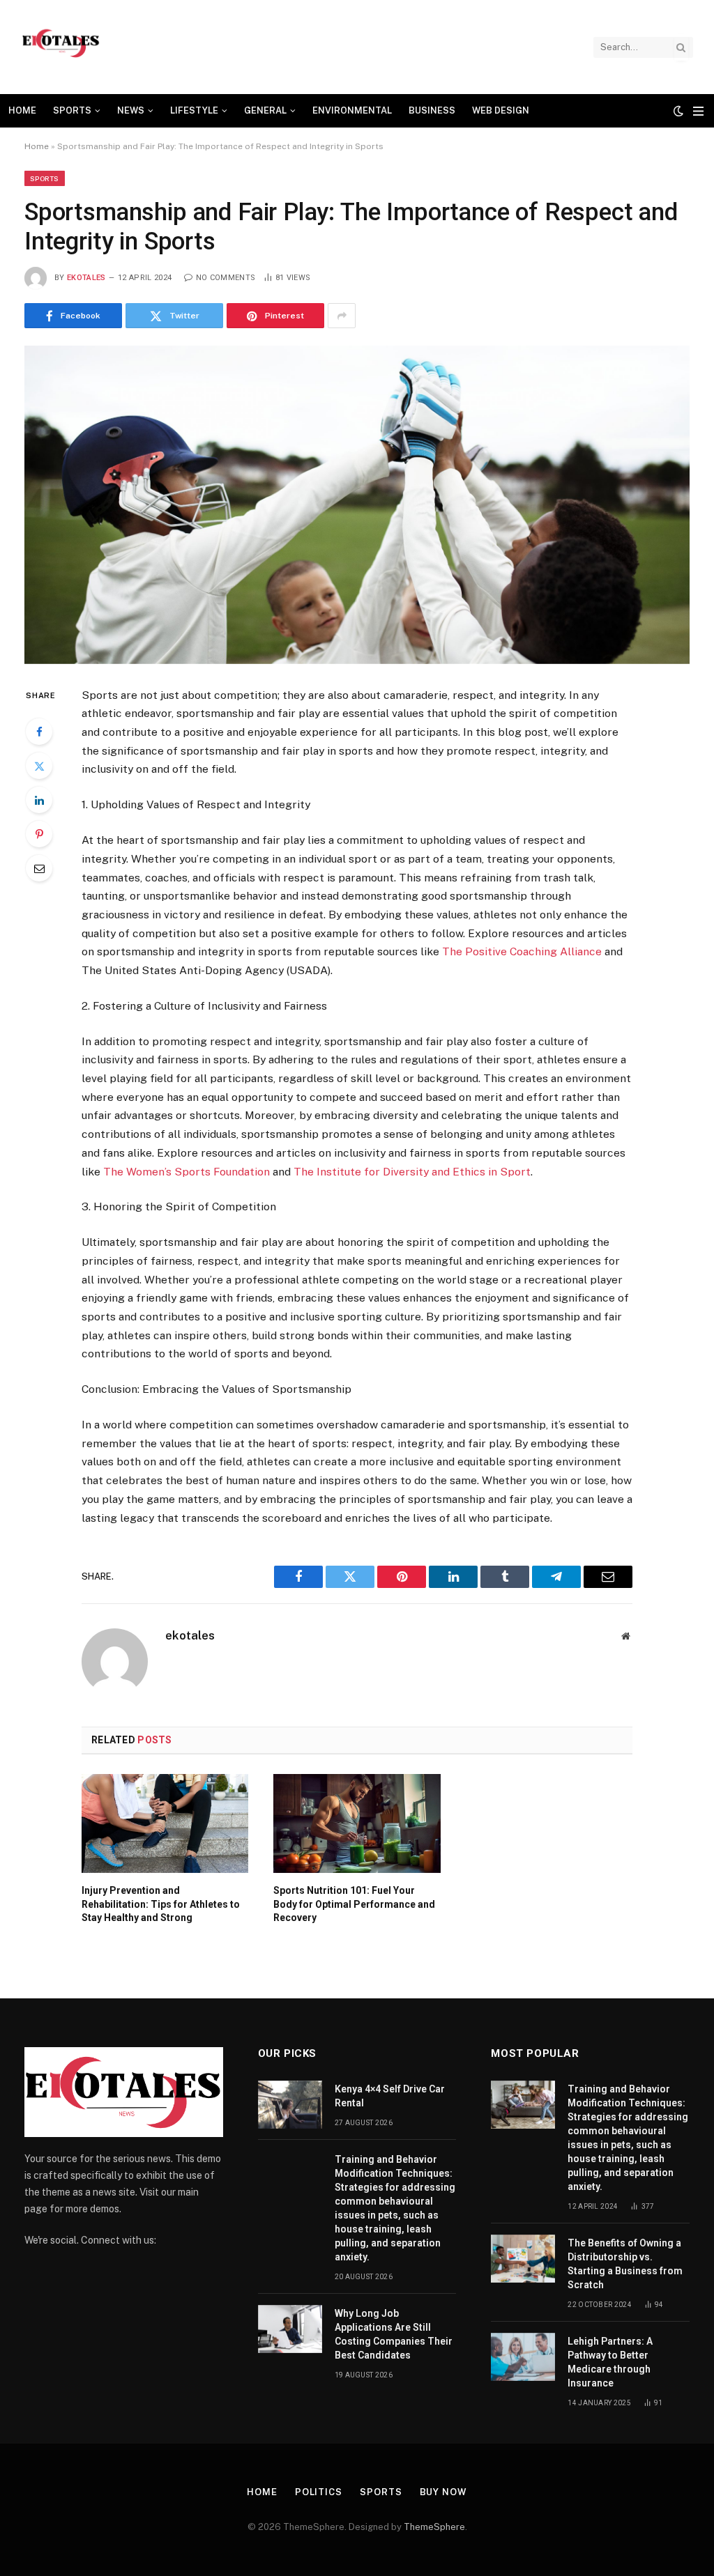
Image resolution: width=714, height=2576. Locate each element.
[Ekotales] (61, 47)
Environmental (352, 110)
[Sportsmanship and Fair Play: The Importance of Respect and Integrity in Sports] (357, 504)
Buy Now (443, 2492)
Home (22, 110)
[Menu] (698, 111)
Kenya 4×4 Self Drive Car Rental (390, 2096)
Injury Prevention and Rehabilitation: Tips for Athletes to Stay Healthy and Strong (161, 1904)
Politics (319, 2492)
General (265, 110)
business (432, 110)
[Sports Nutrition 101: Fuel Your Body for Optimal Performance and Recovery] (357, 1823)
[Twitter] (39, 766)
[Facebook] (39, 732)
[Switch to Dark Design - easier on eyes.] (678, 111)
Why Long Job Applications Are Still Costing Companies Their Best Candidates (394, 2334)
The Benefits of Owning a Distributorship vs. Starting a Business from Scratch (625, 2264)
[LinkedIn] (39, 800)
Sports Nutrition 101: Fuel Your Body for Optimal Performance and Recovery (354, 1904)
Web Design (501, 110)
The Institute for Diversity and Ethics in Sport (411, 1172)
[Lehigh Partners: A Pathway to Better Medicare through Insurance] (523, 2357)
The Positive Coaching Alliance (521, 951)
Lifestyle (194, 110)
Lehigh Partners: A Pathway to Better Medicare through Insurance (610, 2362)
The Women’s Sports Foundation (185, 1172)
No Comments (226, 278)
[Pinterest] (39, 834)
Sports (72, 110)
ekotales (86, 278)
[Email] (39, 868)
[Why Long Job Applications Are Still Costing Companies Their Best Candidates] (290, 2329)
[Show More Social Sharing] (342, 316)
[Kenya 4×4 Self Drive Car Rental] (290, 2105)
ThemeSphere (434, 2527)
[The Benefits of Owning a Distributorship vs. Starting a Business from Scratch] (523, 2259)
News (131, 110)
